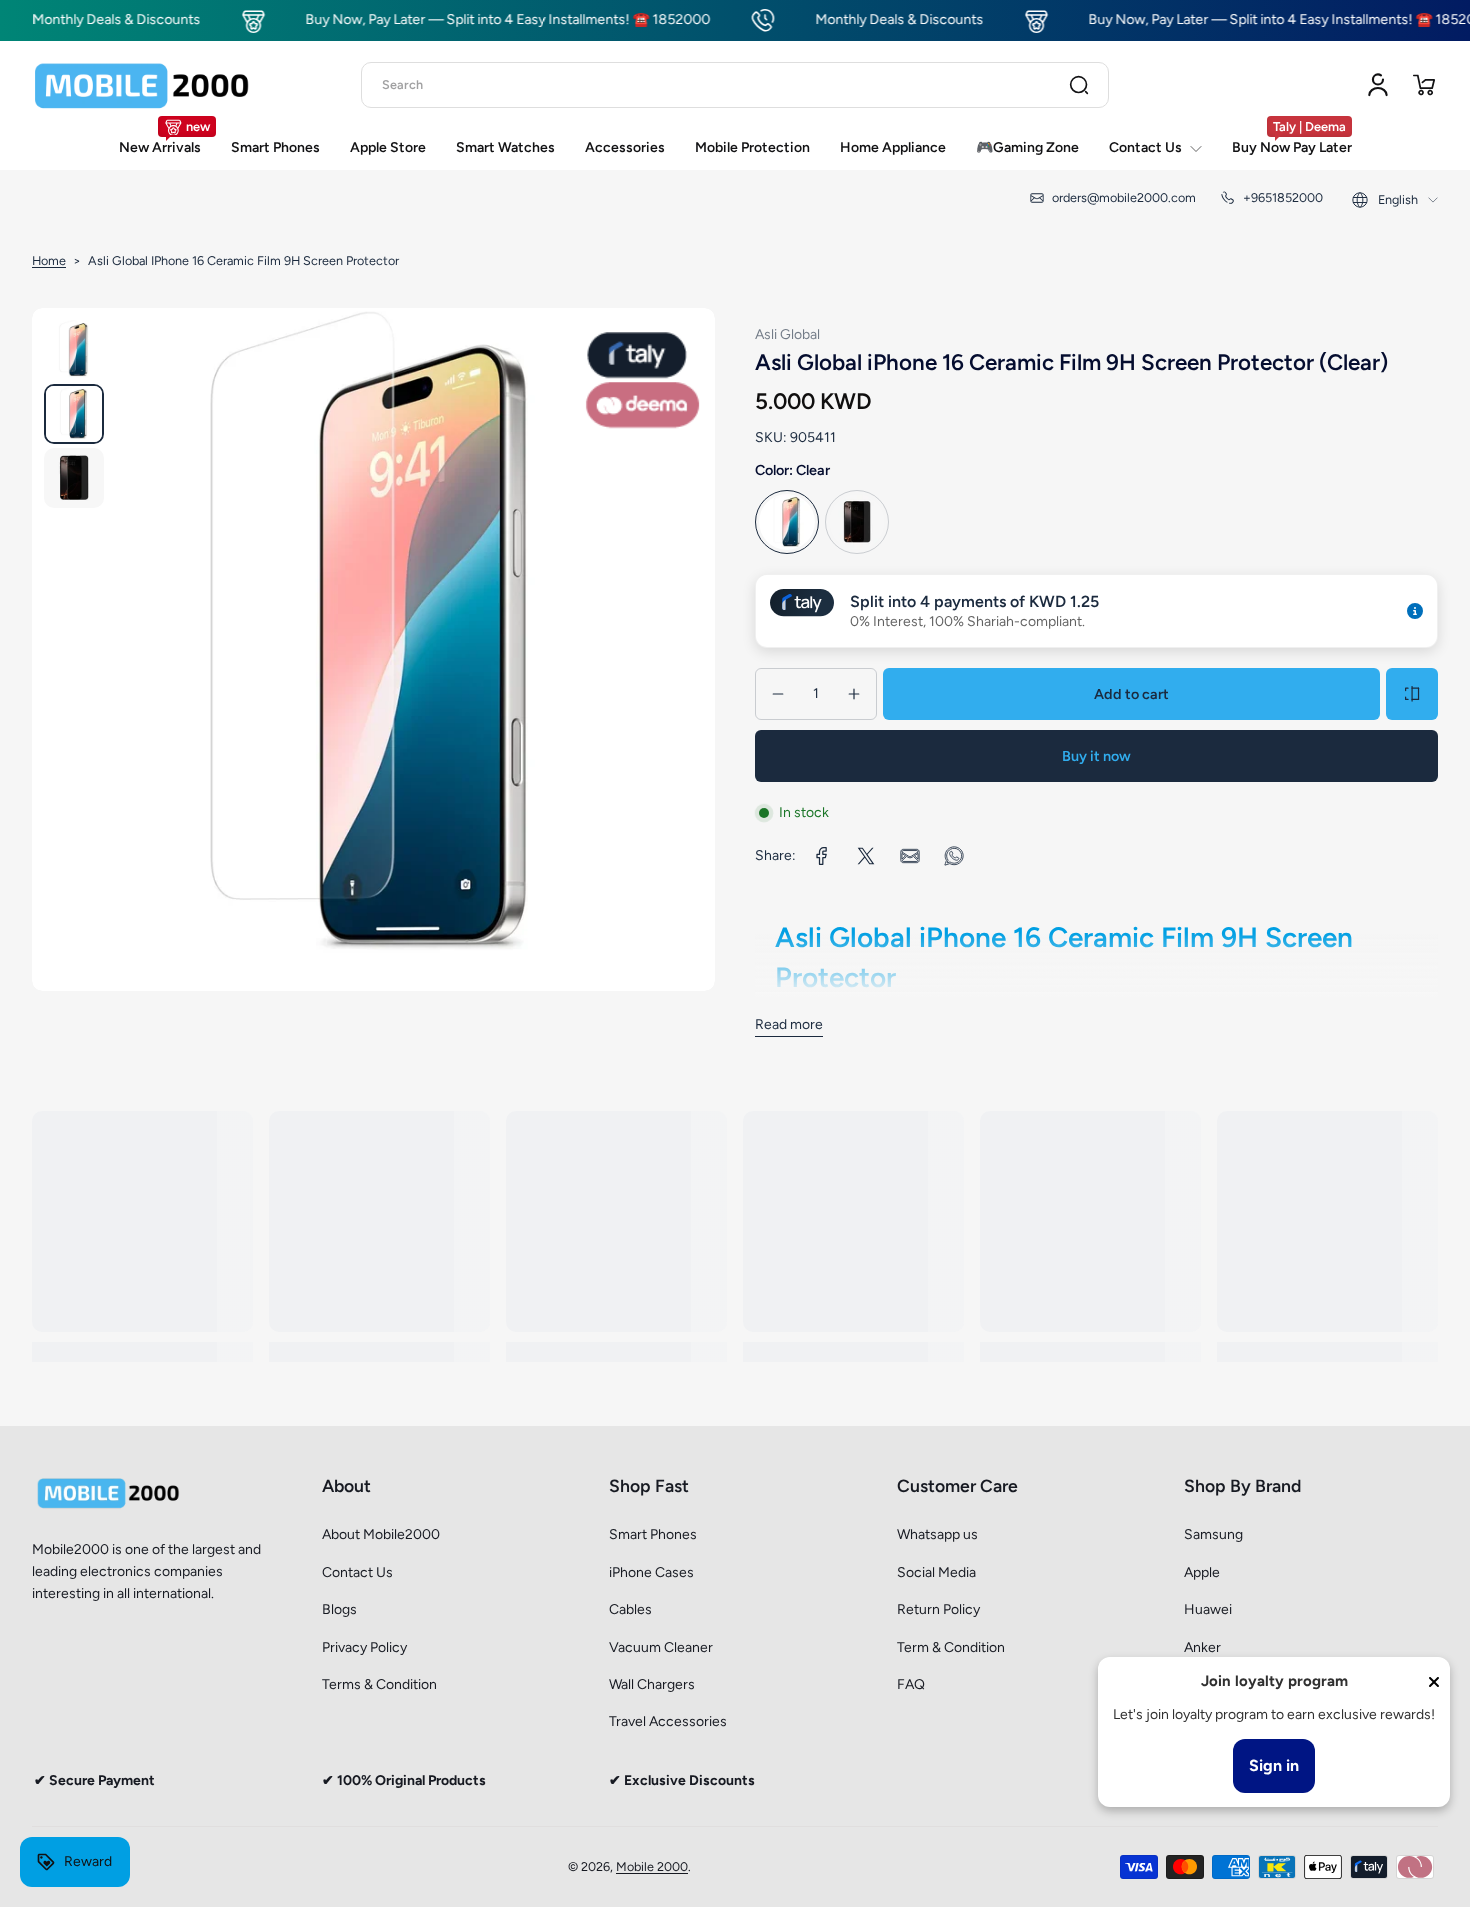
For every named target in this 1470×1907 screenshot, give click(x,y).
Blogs (339, 1609)
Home (49, 260)
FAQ (911, 1684)
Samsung (1213, 1534)
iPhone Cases (651, 1572)
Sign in (1274, 1765)
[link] (822, 856)
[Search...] (1079, 85)
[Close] (1434, 1682)
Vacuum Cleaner (661, 1647)
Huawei (1208, 1609)
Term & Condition (951, 1647)
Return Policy (938, 1609)
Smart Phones (653, 1534)
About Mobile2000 (381, 1534)
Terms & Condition (379, 1684)
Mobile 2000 (652, 1866)
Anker (1202, 1647)
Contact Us (357, 1572)
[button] (1424, 85)
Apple (1202, 1572)
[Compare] (1412, 694)
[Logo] (142, 85)
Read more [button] (789, 1024)
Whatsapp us (937, 1534)
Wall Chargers (652, 1684)
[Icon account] (1378, 85)
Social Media (936, 1572)
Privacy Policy (364, 1647)
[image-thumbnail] (74, 350)
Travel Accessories (668, 1721)
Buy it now (1096, 756)
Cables (630, 1609)
